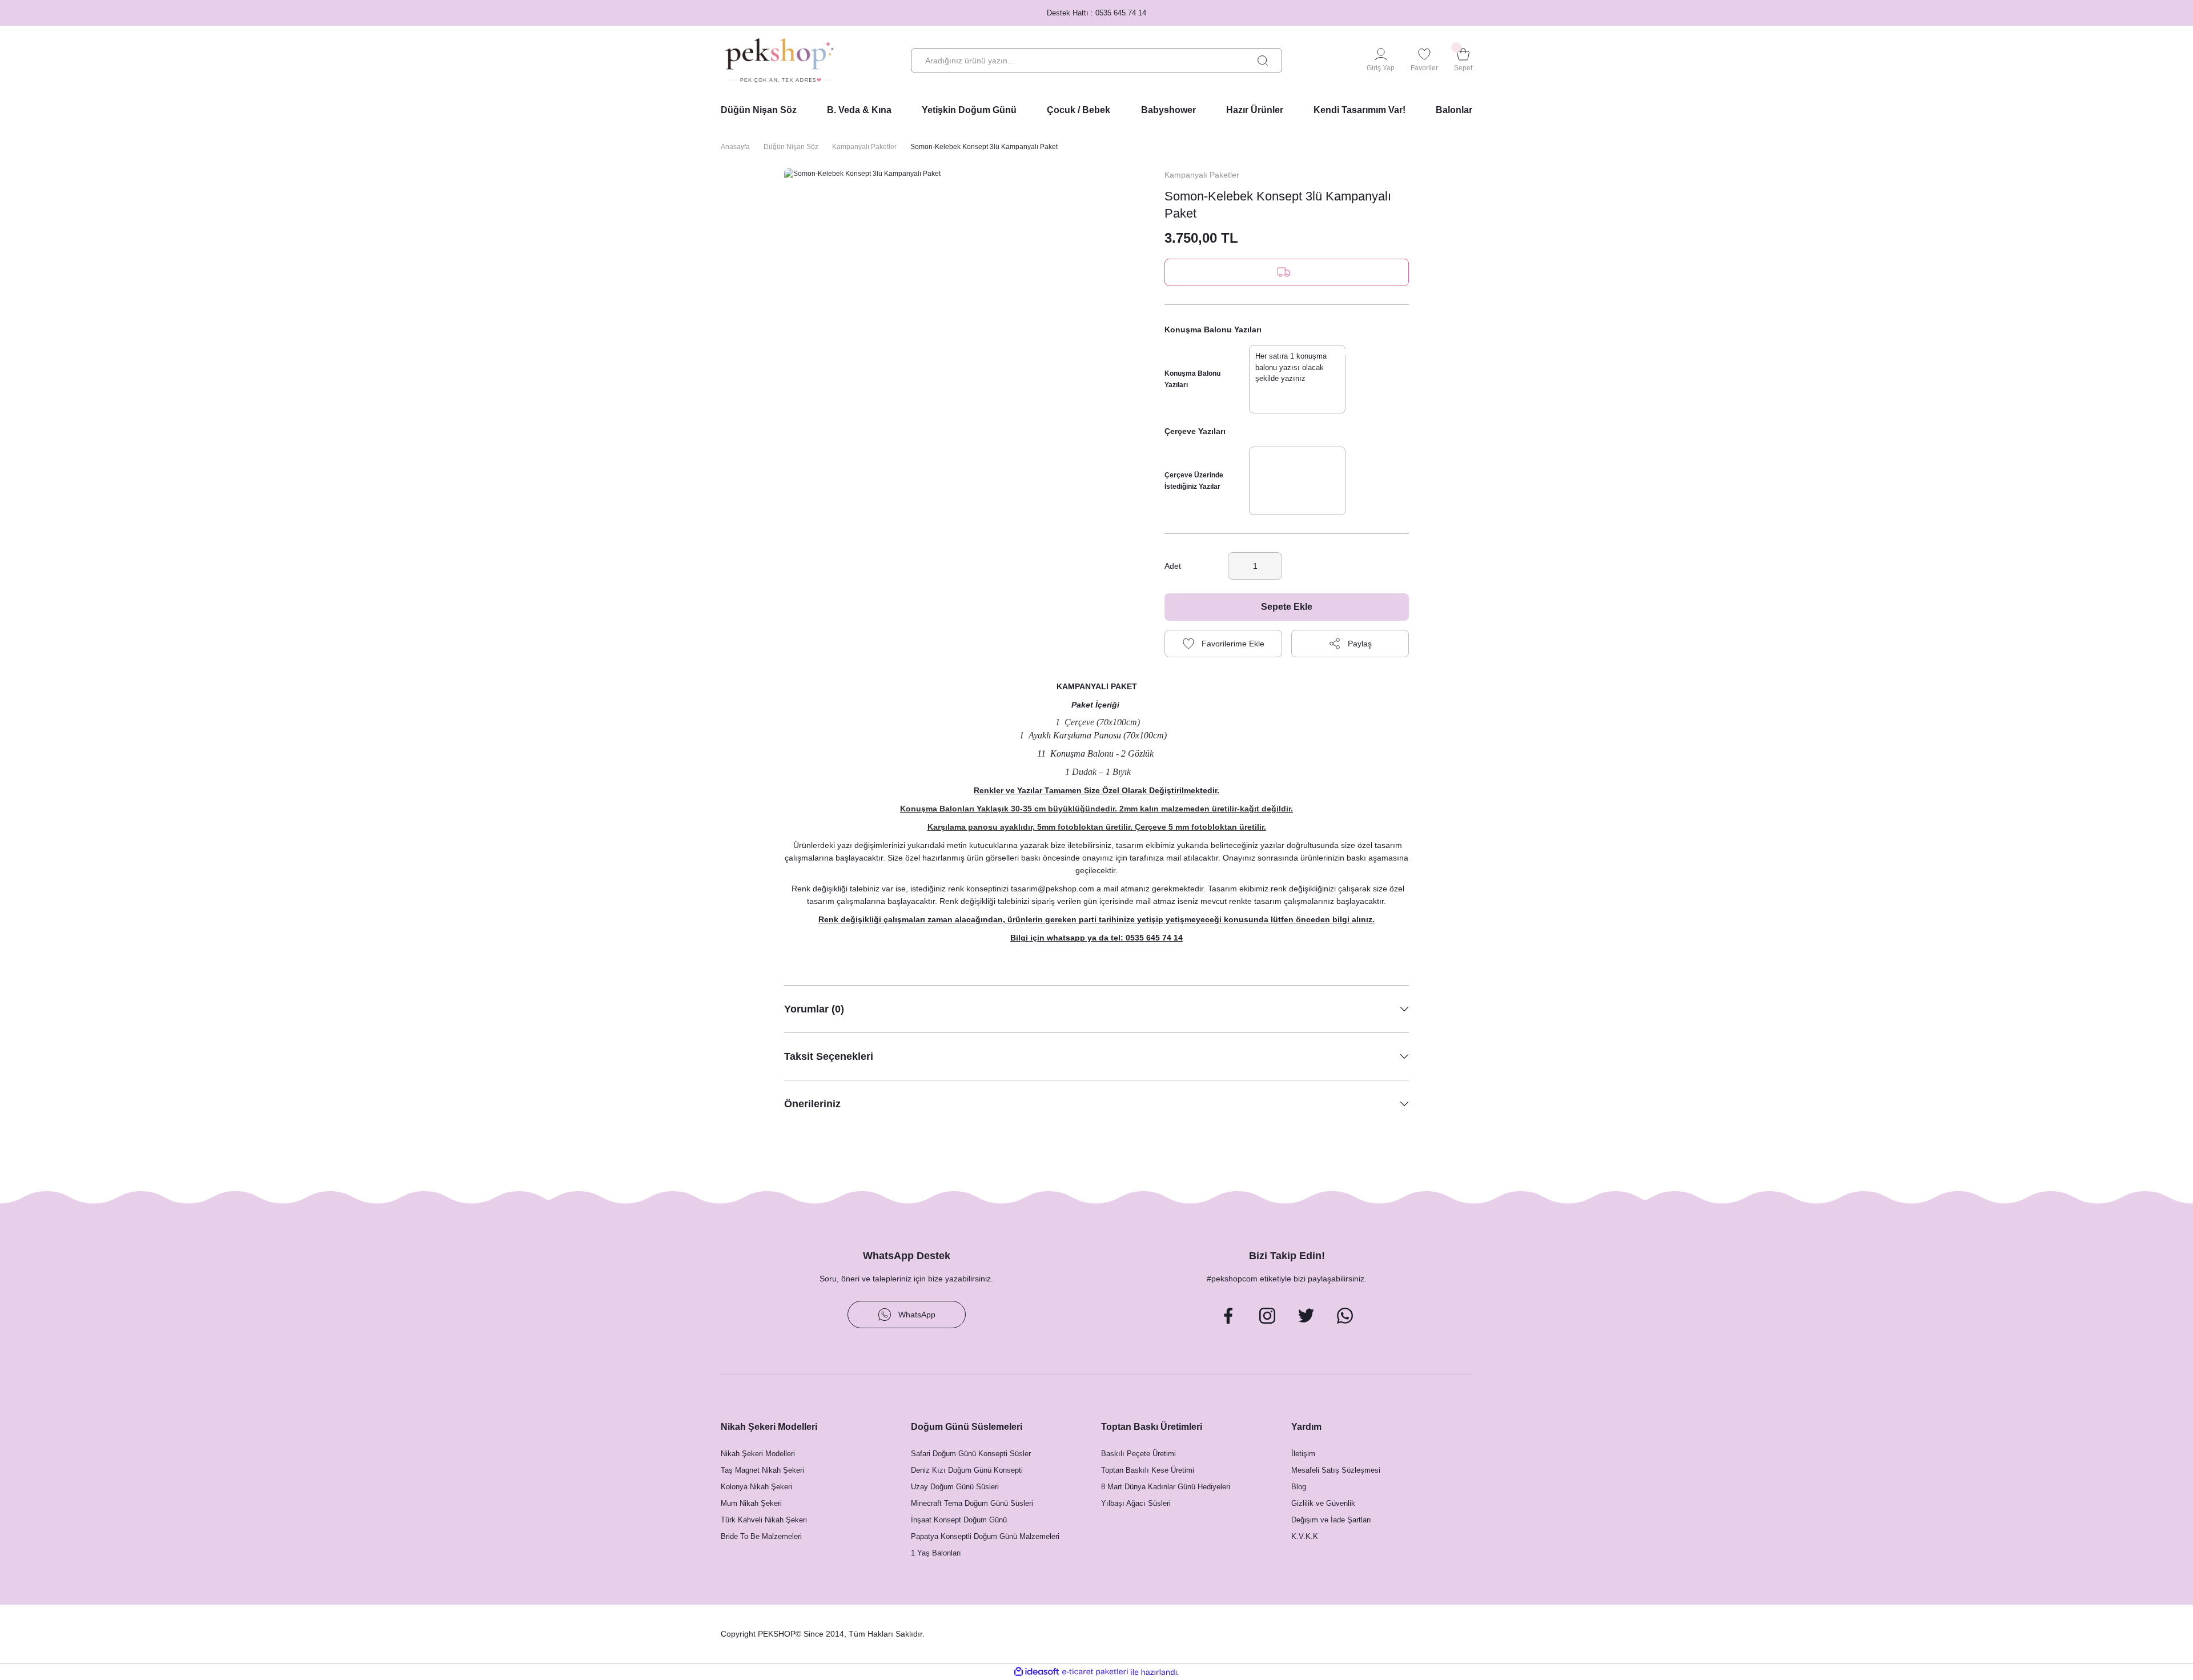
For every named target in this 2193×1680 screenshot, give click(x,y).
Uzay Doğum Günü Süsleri (955, 1487)
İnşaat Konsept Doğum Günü (959, 1520)
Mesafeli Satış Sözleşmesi (1336, 1470)
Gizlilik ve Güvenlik (1323, 1503)
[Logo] (780, 61)
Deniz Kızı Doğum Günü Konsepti (967, 1470)
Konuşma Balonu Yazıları (1192, 379)
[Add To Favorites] (1223, 644)
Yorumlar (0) (814, 1009)
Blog (1299, 1487)
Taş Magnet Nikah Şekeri (762, 1470)
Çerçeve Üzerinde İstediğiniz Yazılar (1194, 481)
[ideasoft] (1037, 1672)
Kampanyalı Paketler (1202, 175)
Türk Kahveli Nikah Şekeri (764, 1520)
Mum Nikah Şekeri (751, 1503)
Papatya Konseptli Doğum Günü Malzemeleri (985, 1536)
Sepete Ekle (1287, 607)
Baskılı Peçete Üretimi (1138, 1454)
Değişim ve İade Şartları (1331, 1520)
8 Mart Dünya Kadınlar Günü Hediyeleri (1166, 1487)
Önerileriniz (812, 1104)
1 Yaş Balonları (936, 1553)
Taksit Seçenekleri (829, 1056)
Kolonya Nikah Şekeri (756, 1487)
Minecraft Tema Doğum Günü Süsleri (972, 1503)
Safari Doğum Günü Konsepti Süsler (971, 1454)
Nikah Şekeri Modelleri (758, 1454)
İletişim (1303, 1454)
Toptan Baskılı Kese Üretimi (1148, 1470)
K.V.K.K (1305, 1536)
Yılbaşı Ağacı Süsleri (1136, 1503)
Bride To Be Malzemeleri (761, 1536)
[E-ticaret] (1095, 1672)
